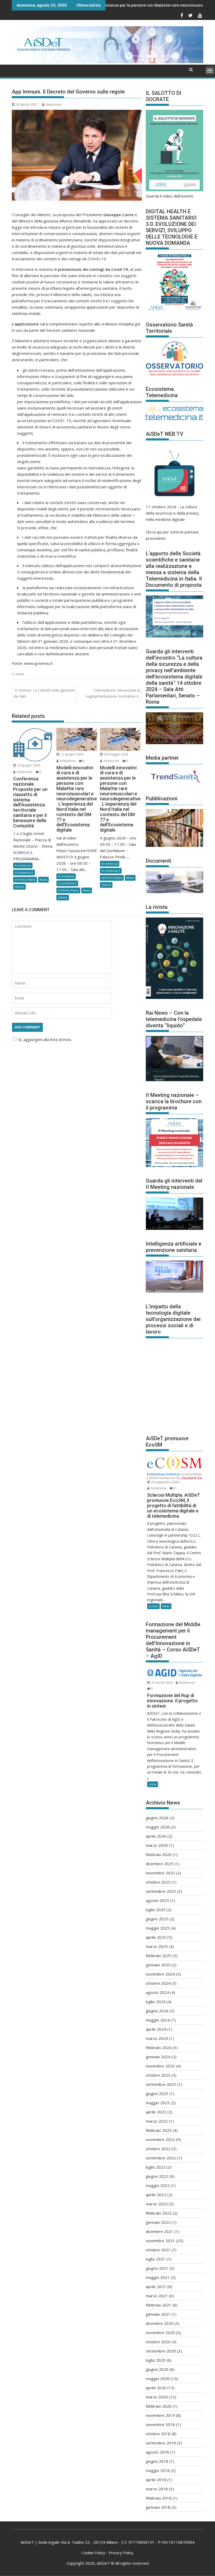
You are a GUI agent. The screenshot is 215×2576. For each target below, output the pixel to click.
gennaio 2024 (158, 2057)
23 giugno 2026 (28, 765)
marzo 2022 (157, 2204)
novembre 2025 (160, 1873)
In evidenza (23, 865)
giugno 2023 (157, 2093)
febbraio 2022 (159, 2213)
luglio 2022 (156, 2167)
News (20, 674)
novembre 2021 (160, 2241)
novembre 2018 (160, 2424)
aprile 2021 (156, 2287)
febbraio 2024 (159, 2048)
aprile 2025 (156, 1937)
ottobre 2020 (158, 2342)
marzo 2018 (157, 2489)
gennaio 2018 (158, 2507)
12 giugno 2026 (72, 754)
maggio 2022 (158, 2185)
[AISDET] (107, 61)
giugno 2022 (157, 2176)
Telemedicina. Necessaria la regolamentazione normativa (113, 693)
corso (153, 1784)
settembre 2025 (161, 1891)
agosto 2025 (157, 1900)
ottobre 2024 (158, 1983)
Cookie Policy (93, 2553)
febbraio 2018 (159, 2498)
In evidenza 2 (24, 872)
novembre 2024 (160, 1974)
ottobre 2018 (158, 2434)
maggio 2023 (158, 2103)
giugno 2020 (157, 2369)
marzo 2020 (157, 2397)
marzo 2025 (157, 1946)
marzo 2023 (157, 2121)
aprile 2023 (156, 2112)
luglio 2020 (156, 2360)
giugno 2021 (157, 2268)
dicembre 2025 (160, 1864)
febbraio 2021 (159, 2305)
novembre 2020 (160, 2333)
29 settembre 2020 (165, 1482)
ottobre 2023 (158, 2075)
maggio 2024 (158, 2020)
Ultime (19, 887)
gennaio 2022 (158, 2222)
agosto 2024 (157, 1992)
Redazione (53, 104)
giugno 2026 (157, 1818)
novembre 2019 (160, 2415)
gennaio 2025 (158, 1965)
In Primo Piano (25, 880)
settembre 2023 (161, 2084)
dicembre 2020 (160, 2323)
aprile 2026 (156, 1836)
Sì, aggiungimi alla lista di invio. (45, 1039)
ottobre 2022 (158, 2149)
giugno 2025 (157, 1919)
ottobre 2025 (158, 1882)
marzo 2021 (157, 2296)
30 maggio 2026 (116, 754)
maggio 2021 (158, 2277)
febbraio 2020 (159, 2406)
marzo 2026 (157, 1845)
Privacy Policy (121, 2553)
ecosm (153, 1606)
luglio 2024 (156, 2002)
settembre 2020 (161, 2351)
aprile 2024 (156, 2029)
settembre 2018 (161, 2443)
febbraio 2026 (159, 1854)
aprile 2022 (156, 2195)
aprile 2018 (156, 2480)
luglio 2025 (156, 1910)
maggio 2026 (158, 1827)
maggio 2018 (158, 2470)
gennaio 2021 (158, 2314)
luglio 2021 (156, 2259)
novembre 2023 (160, 2066)
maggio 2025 (158, 1928)
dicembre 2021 (160, 2231)
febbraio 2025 (159, 1956)
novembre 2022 (160, 2139)
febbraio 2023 (159, 2130)
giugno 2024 (157, 2011)
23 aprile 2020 (162, 1683)
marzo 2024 (157, 2038)
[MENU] (210, 70)
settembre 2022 (161, 2158)
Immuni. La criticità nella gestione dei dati (44, 693)
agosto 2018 (157, 2452)
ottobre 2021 (158, 2250)
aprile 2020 (156, 2388)
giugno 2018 (157, 2461)
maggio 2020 (158, 2378)
